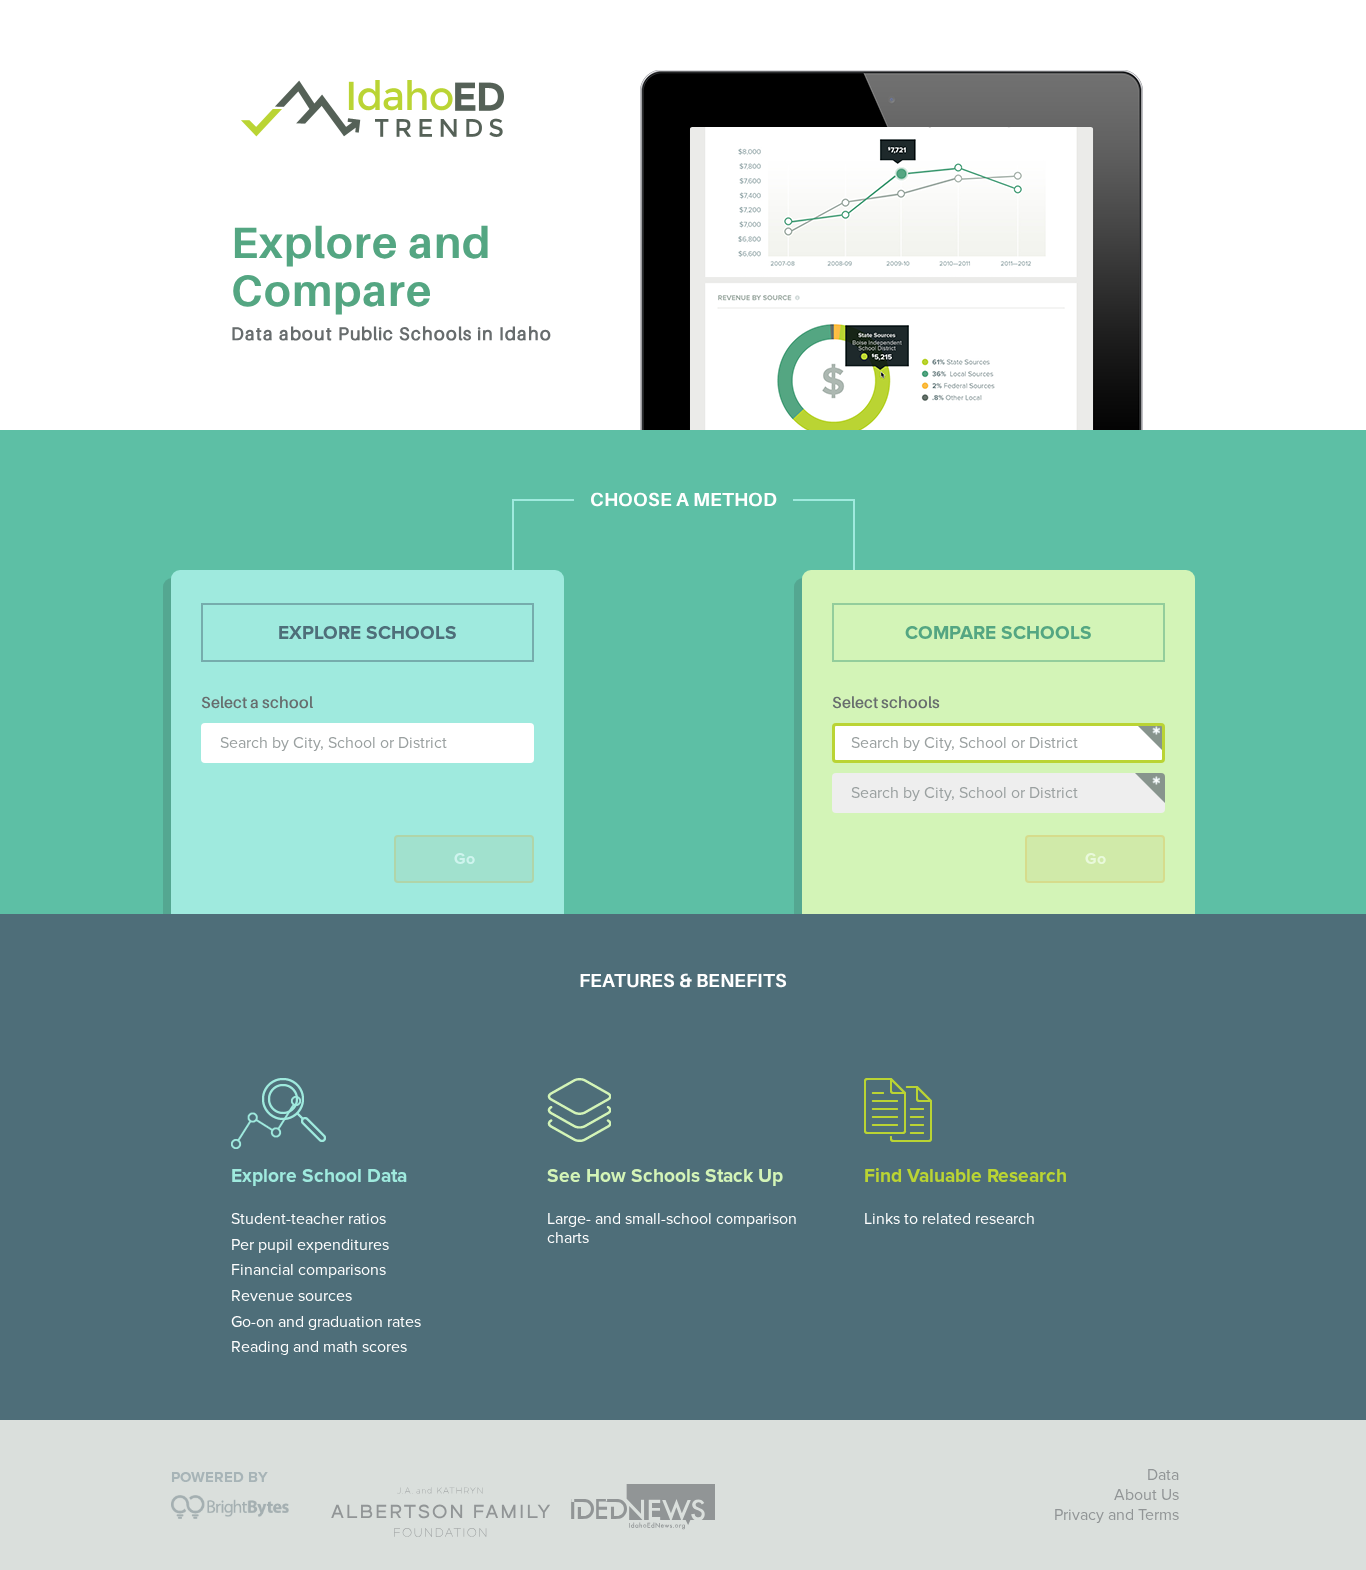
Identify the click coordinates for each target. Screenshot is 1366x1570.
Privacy (1079, 1515)
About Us (1146, 1495)
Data (1163, 1475)
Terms (1158, 1515)
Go (464, 859)
